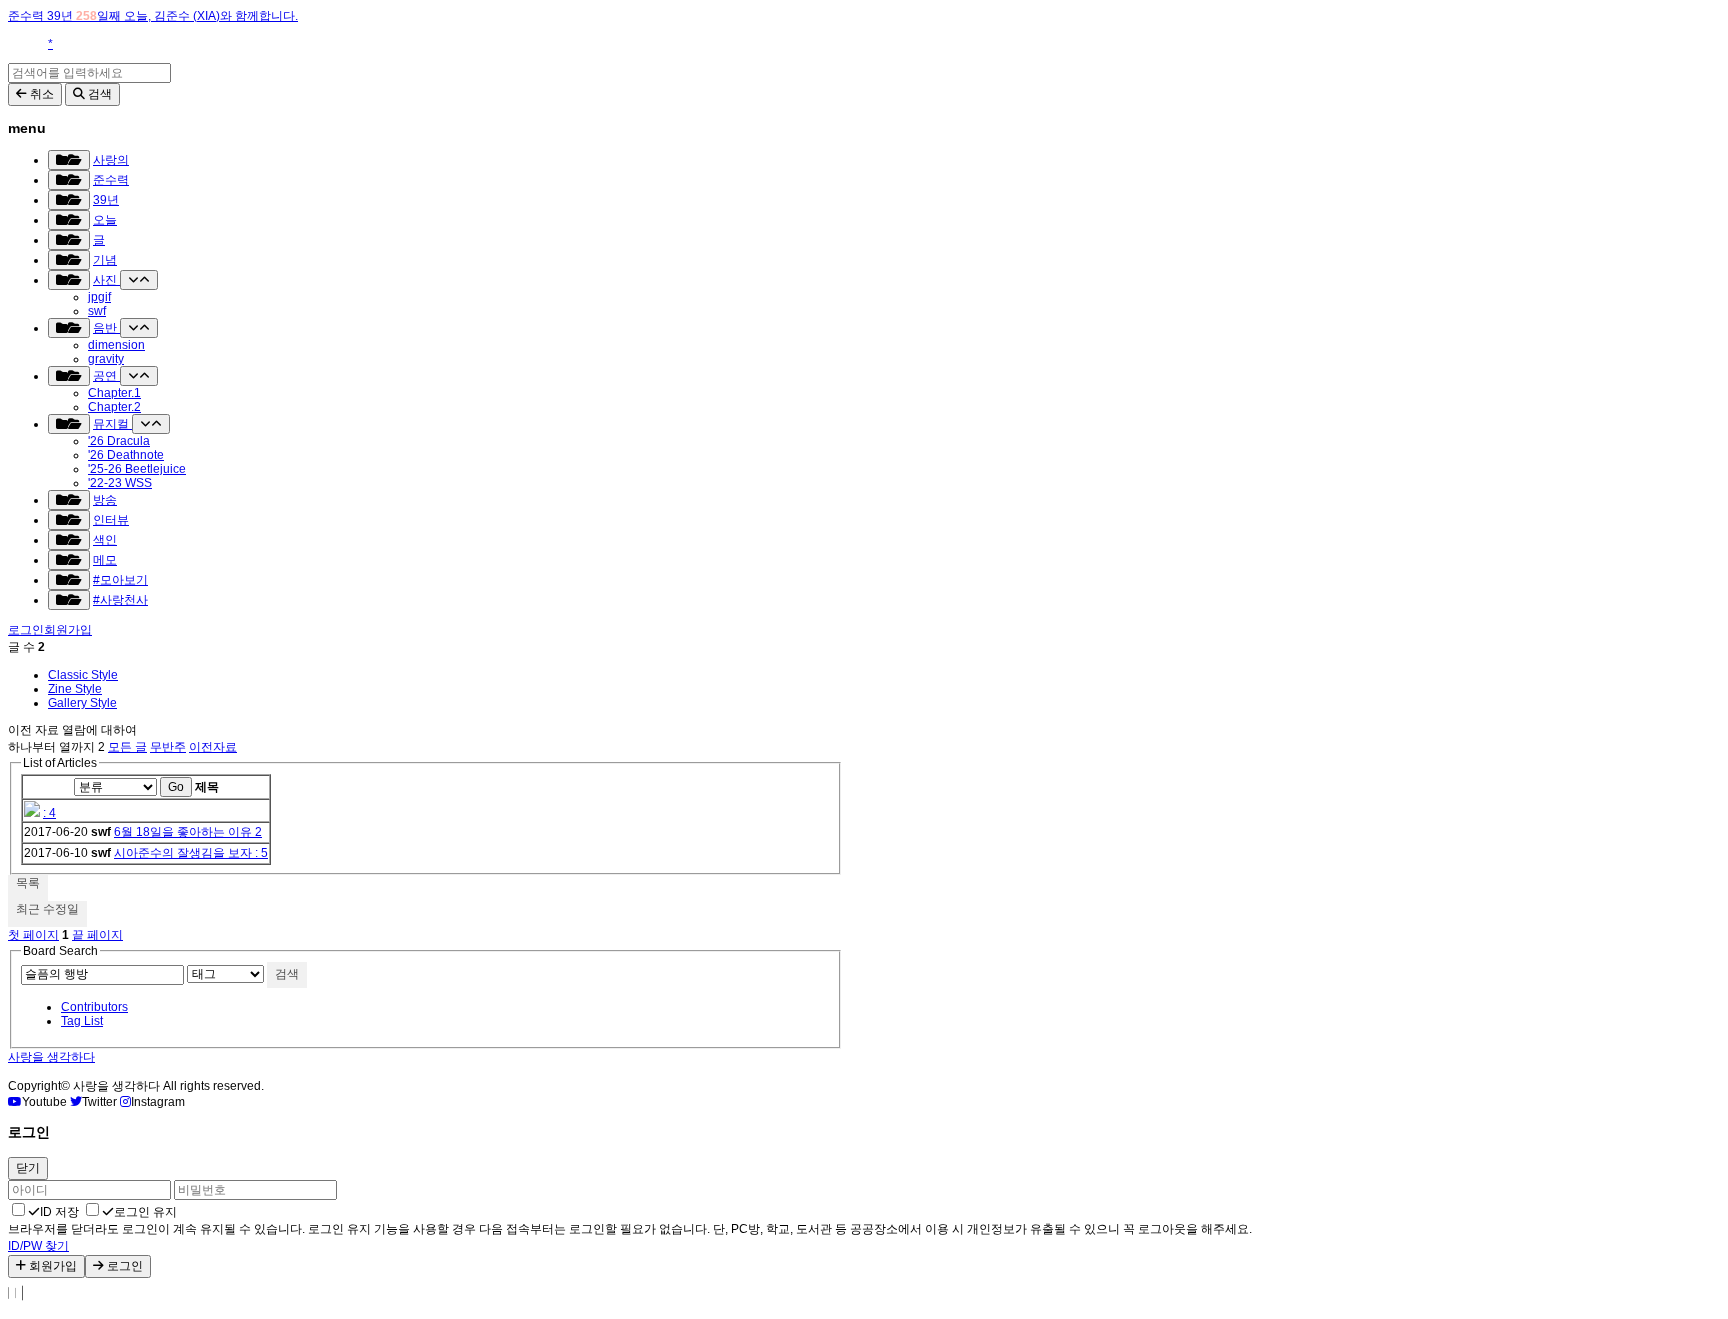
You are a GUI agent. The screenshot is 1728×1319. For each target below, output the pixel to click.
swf (97, 311)
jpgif (99, 297)
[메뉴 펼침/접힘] (69, 160)
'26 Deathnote (126, 455)
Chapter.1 (114, 393)
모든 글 (127, 747)
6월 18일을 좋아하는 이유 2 (188, 832)
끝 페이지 (97, 935)
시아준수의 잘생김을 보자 (184, 853)
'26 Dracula (119, 441)
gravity (106, 359)
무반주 (168, 747)
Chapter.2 (114, 407)
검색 (287, 974)
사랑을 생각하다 (51, 1057)
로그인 (26, 630)
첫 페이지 (33, 935)
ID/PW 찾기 (38, 1246)
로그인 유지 (145, 1212)
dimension (116, 345)
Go (176, 787)
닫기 (28, 1168)
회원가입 (68, 630)
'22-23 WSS (120, 483)
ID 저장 (59, 1212)
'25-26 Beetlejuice (137, 469)
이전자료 (213, 747)
